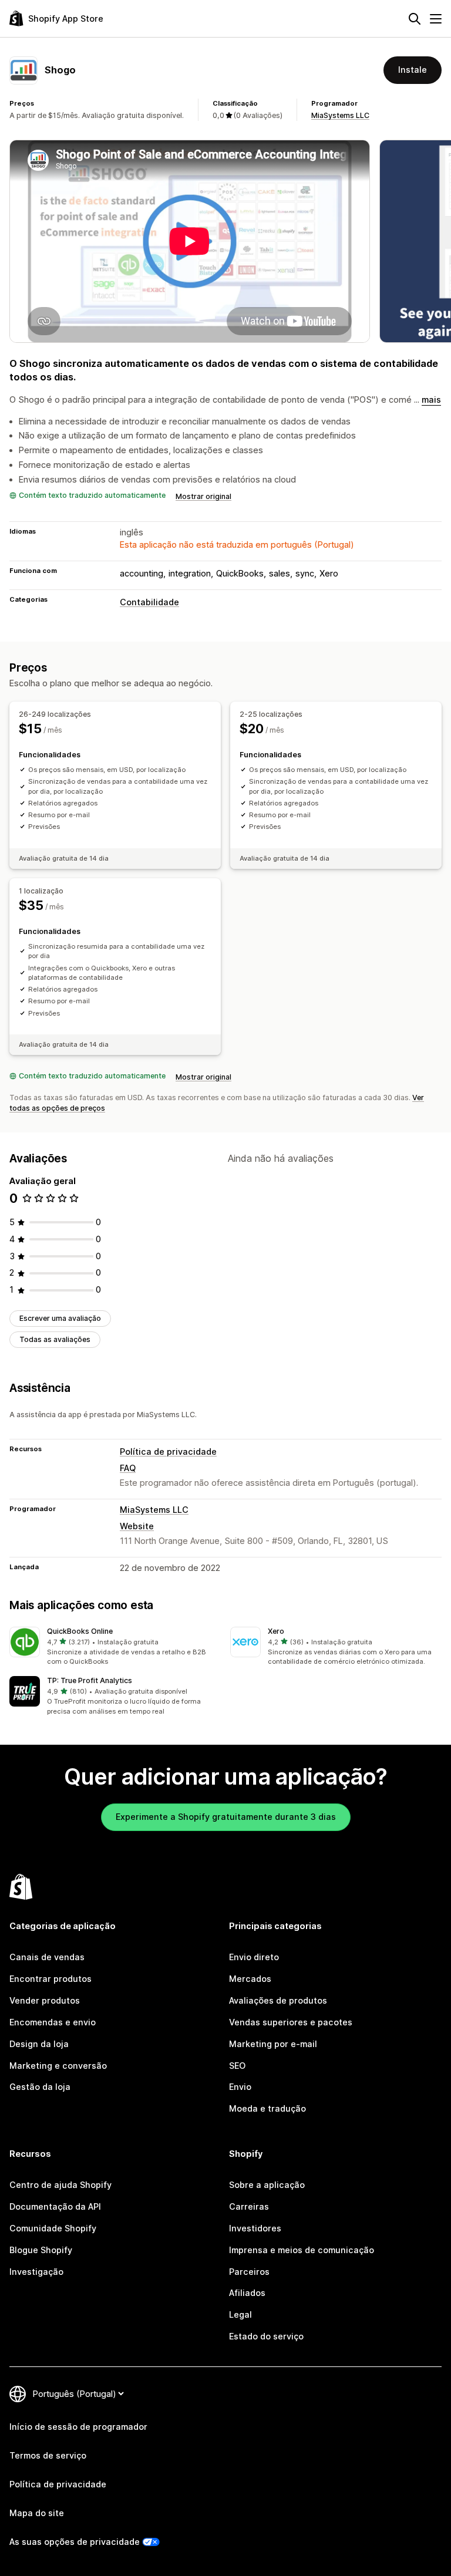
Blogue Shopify (41, 2250)
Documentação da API (55, 2206)
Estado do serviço (266, 2336)
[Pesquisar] (415, 19)
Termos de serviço (48, 2455)
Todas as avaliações (55, 1339)
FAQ (128, 1468)
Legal (240, 2314)
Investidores (255, 2228)
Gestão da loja (40, 2087)
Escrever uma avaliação (60, 1318)
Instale (413, 70)
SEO (237, 2066)
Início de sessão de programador (78, 2427)
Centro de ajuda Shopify (60, 2185)
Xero (276, 1631)
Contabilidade (149, 602)
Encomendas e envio (53, 2022)
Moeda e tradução (267, 2108)
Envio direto (254, 1957)
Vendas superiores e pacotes (291, 2022)
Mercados (250, 1979)
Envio (240, 2087)
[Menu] (436, 19)
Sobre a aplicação (267, 2185)
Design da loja (39, 2044)
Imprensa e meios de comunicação (302, 2250)
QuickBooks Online (80, 1631)
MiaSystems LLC (340, 115)
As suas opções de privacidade (75, 2542)
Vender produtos (45, 2000)
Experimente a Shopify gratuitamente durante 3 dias (226, 1817)
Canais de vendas (47, 1957)
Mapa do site (37, 2513)
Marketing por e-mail (273, 2044)
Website (137, 1526)
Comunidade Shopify (53, 2228)
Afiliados (247, 2293)
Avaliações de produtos (278, 2000)
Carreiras (249, 2206)
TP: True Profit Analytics (90, 1680)
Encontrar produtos (51, 1979)
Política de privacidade (168, 1451)
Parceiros (249, 2272)
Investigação (36, 2272)
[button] (115, 1647)
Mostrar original (203, 496)
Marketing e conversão (58, 2066)
